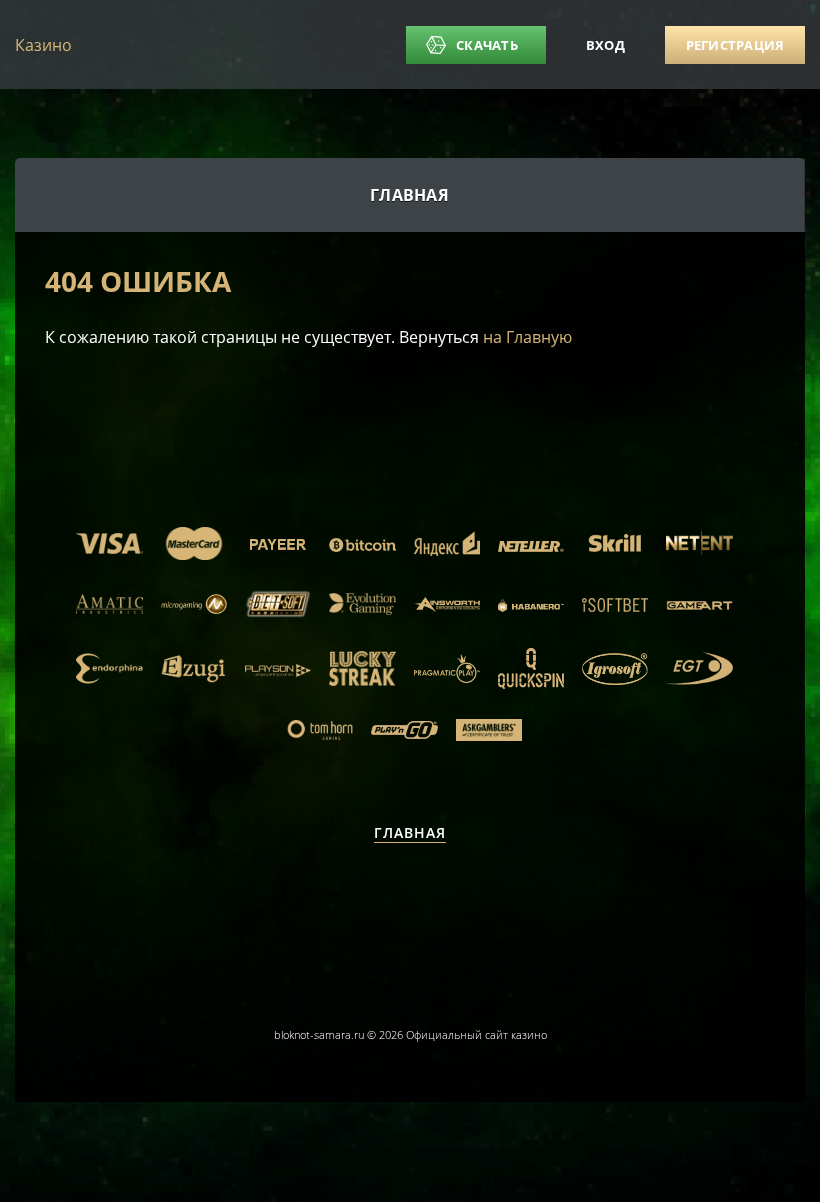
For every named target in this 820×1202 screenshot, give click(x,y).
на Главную (527, 337)
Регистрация (735, 45)
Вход (605, 45)
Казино (43, 45)
